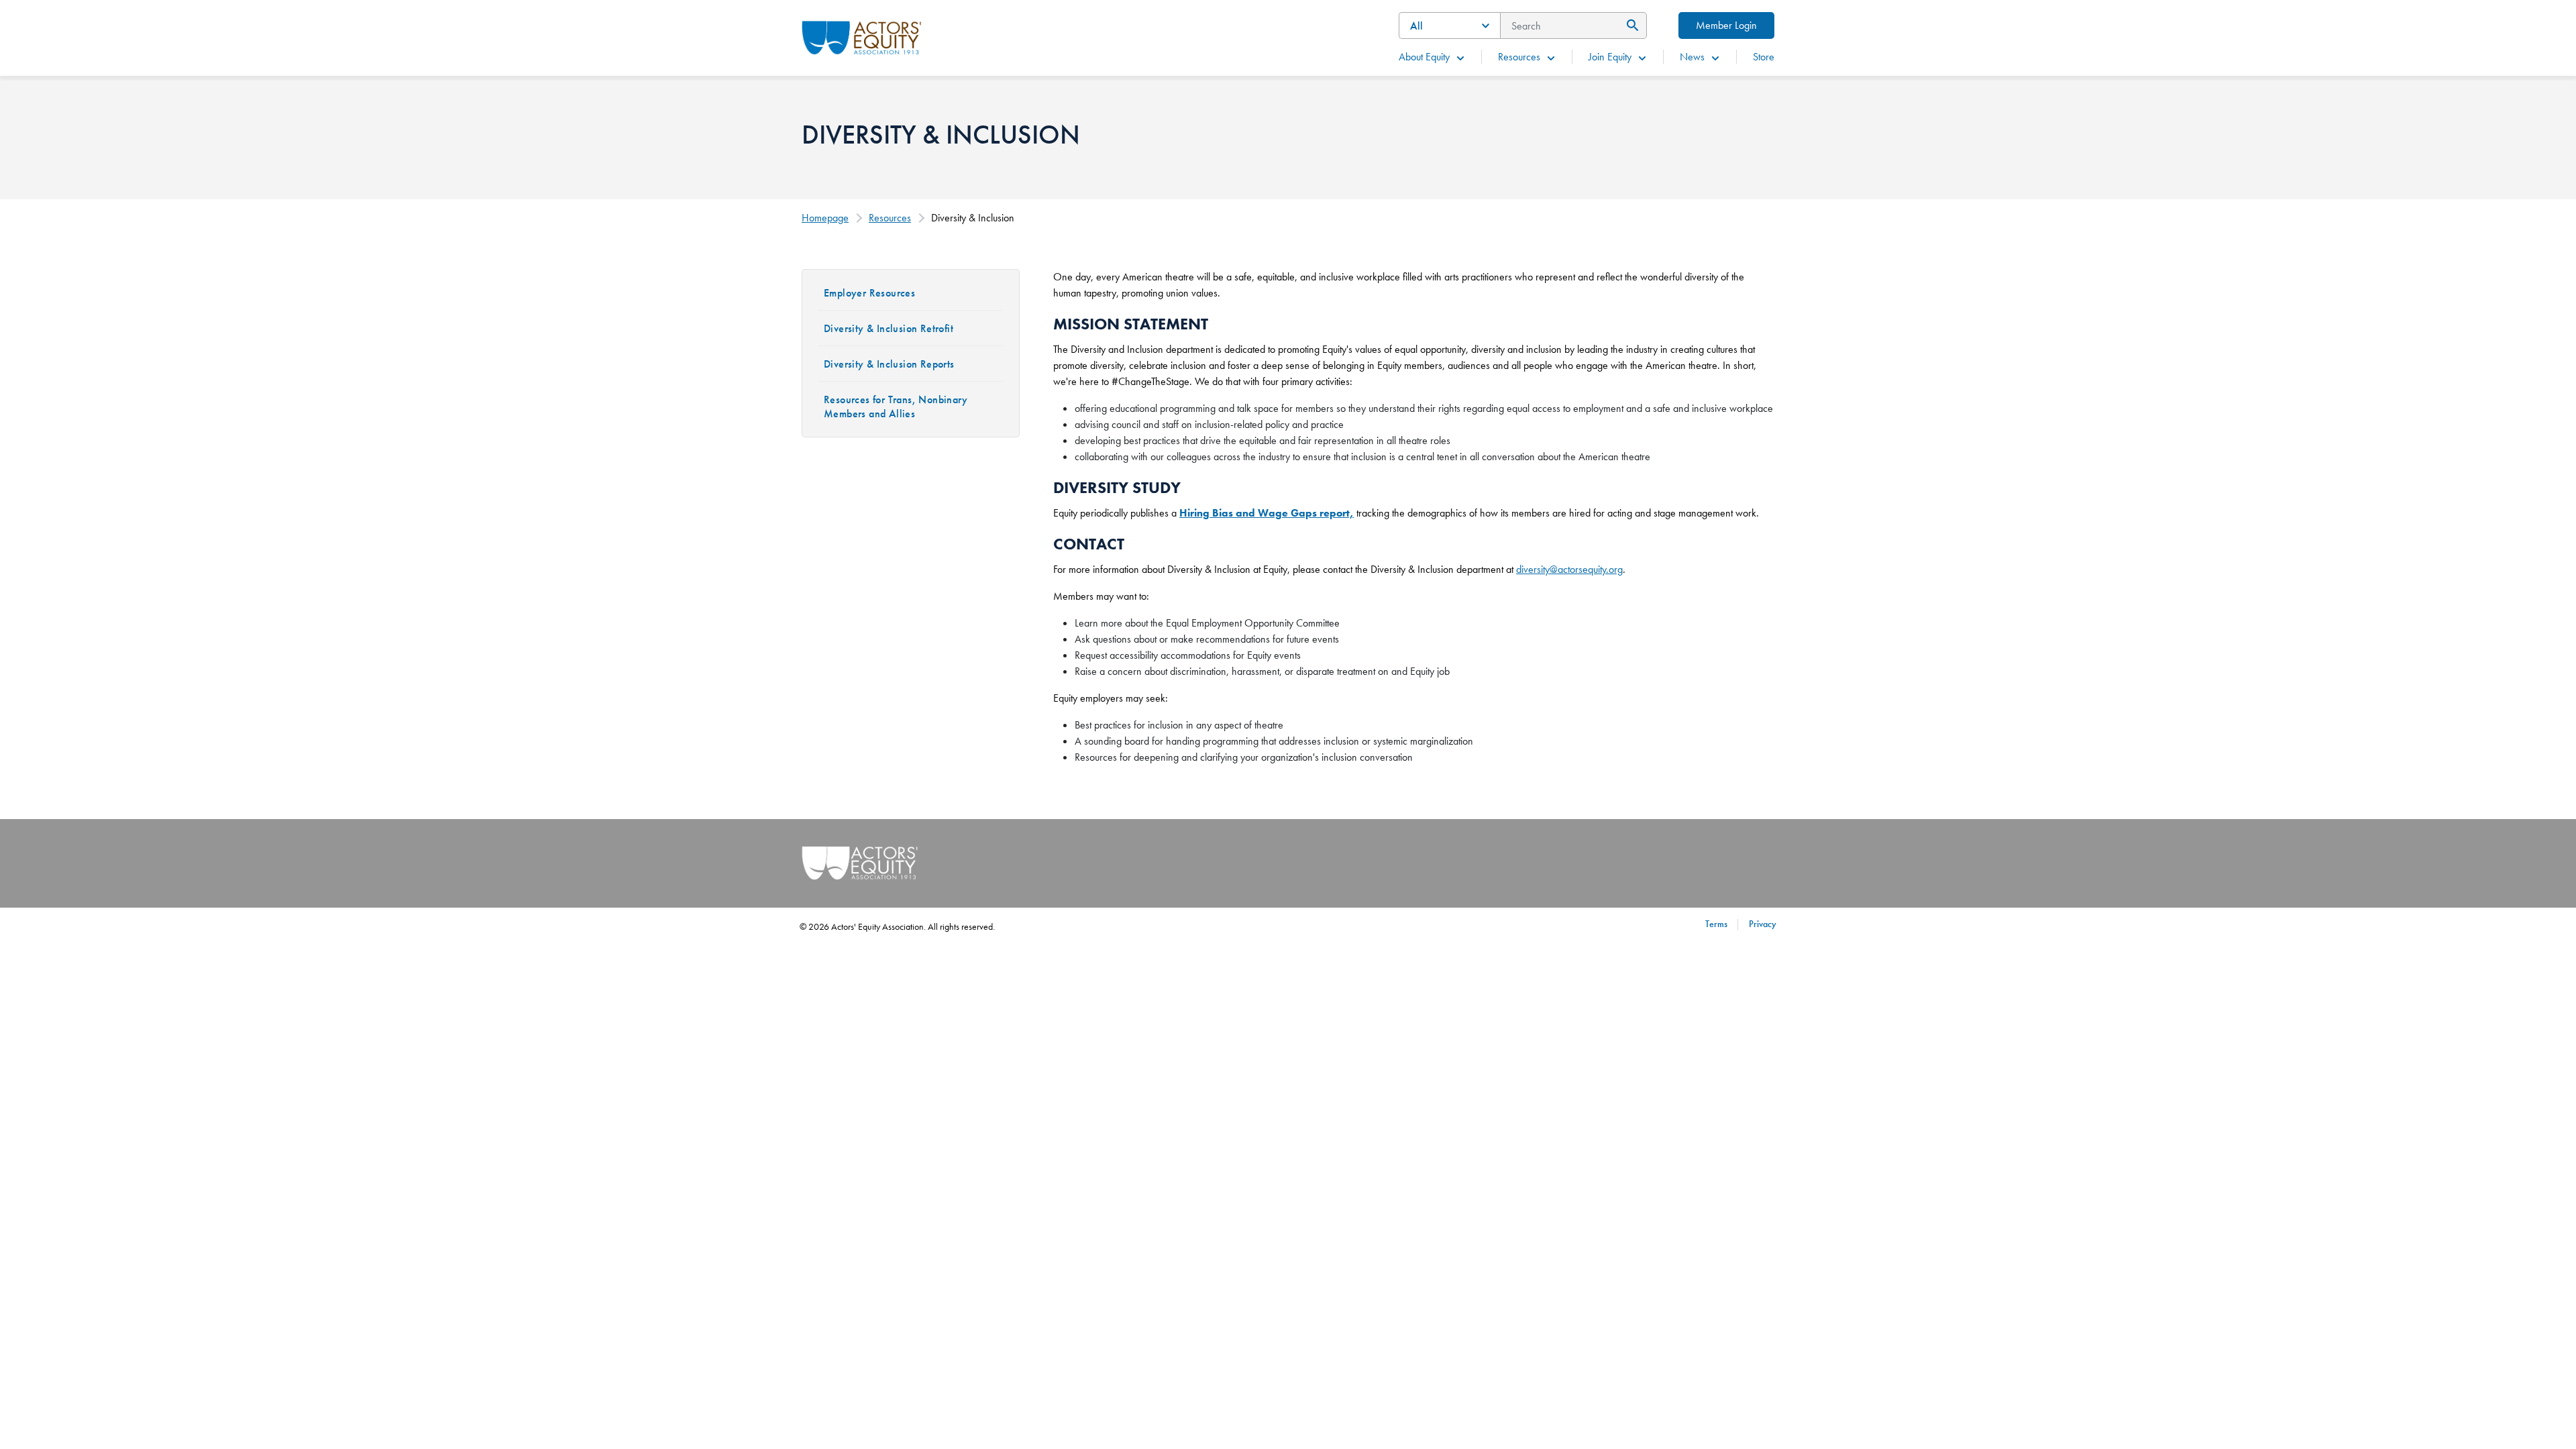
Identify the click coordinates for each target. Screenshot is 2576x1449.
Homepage (825, 218)
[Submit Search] (1630, 25)
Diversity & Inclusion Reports (889, 364)
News (1692, 57)
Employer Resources (869, 293)
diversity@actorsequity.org (1569, 569)
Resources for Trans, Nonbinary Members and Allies (896, 407)
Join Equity (1610, 57)
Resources (1519, 57)
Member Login (1726, 25)
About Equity (1424, 57)
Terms (1716, 924)
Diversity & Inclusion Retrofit (889, 328)
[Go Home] (862, 36)
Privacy (1763, 924)
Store (1764, 57)
